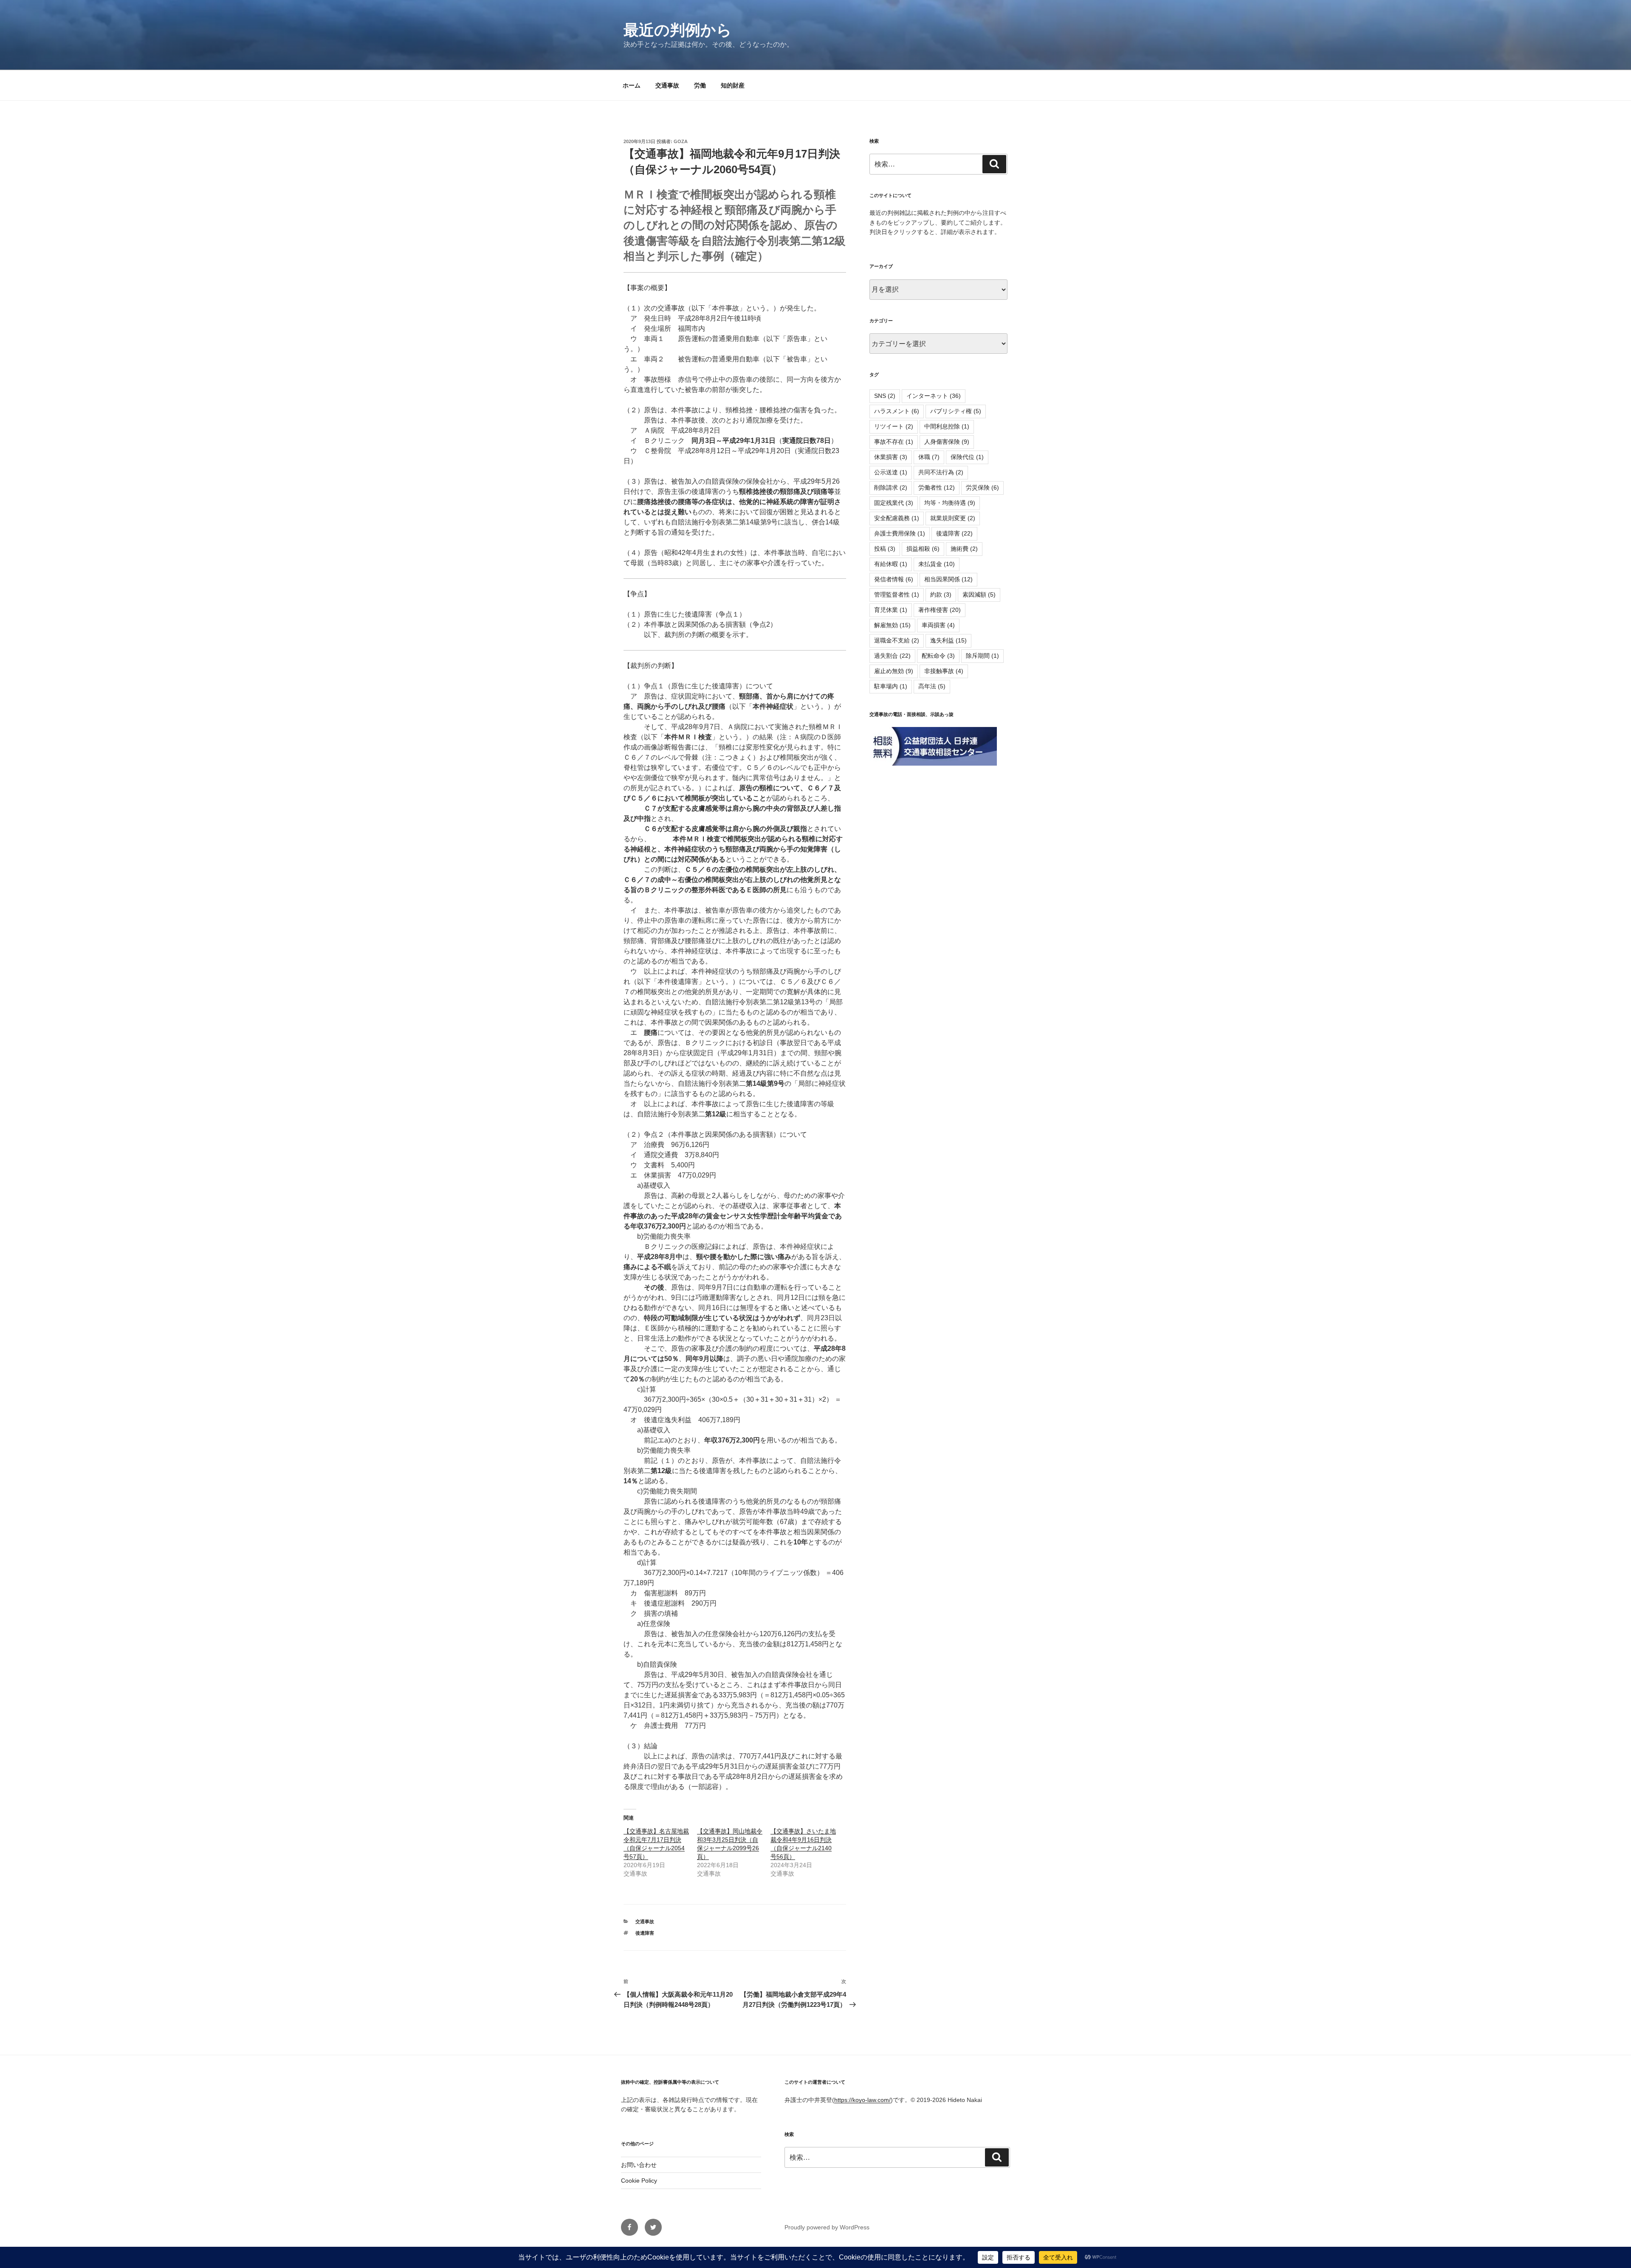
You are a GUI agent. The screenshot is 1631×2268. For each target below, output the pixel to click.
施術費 (964, 549)
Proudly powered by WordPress (827, 2227)
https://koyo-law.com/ (862, 2100)
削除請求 (891, 487)
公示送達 (891, 472)
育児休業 (891, 610)
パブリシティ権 (956, 411)
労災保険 (982, 487)
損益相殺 (923, 549)
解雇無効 (892, 625)
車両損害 (938, 625)
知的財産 (733, 85)
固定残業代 (894, 503)
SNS (885, 396)
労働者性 (937, 487)
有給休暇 (891, 564)
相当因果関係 (948, 579)
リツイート (894, 426)
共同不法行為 (941, 472)
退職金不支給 (897, 640)
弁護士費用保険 (900, 533)
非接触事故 (944, 671)
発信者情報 (894, 579)
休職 (929, 457)
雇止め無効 (894, 671)
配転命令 (938, 656)
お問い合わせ (639, 2165)
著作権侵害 (940, 610)
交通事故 (667, 85)
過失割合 (892, 656)
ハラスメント (897, 411)
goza (681, 141)
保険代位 (967, 457)
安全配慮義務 (897, 518)
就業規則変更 (953, 518)
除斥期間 (982, 656)
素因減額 (979, 594)
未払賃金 (937, 564)
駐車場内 (891, 686)
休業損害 (891, 457)
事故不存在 (894, 442)
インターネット (934, 396)
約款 (941, 594)
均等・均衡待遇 (950, 503)
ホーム (632, 85)
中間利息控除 (947, 426)
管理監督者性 (897, 594)
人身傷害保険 (947, 442)
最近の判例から (678, 30)
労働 (700, 85)
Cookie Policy (639, 2181)
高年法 (932, 686)
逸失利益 (948, 640)
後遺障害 (645, 1933)
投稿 (885, 549)
